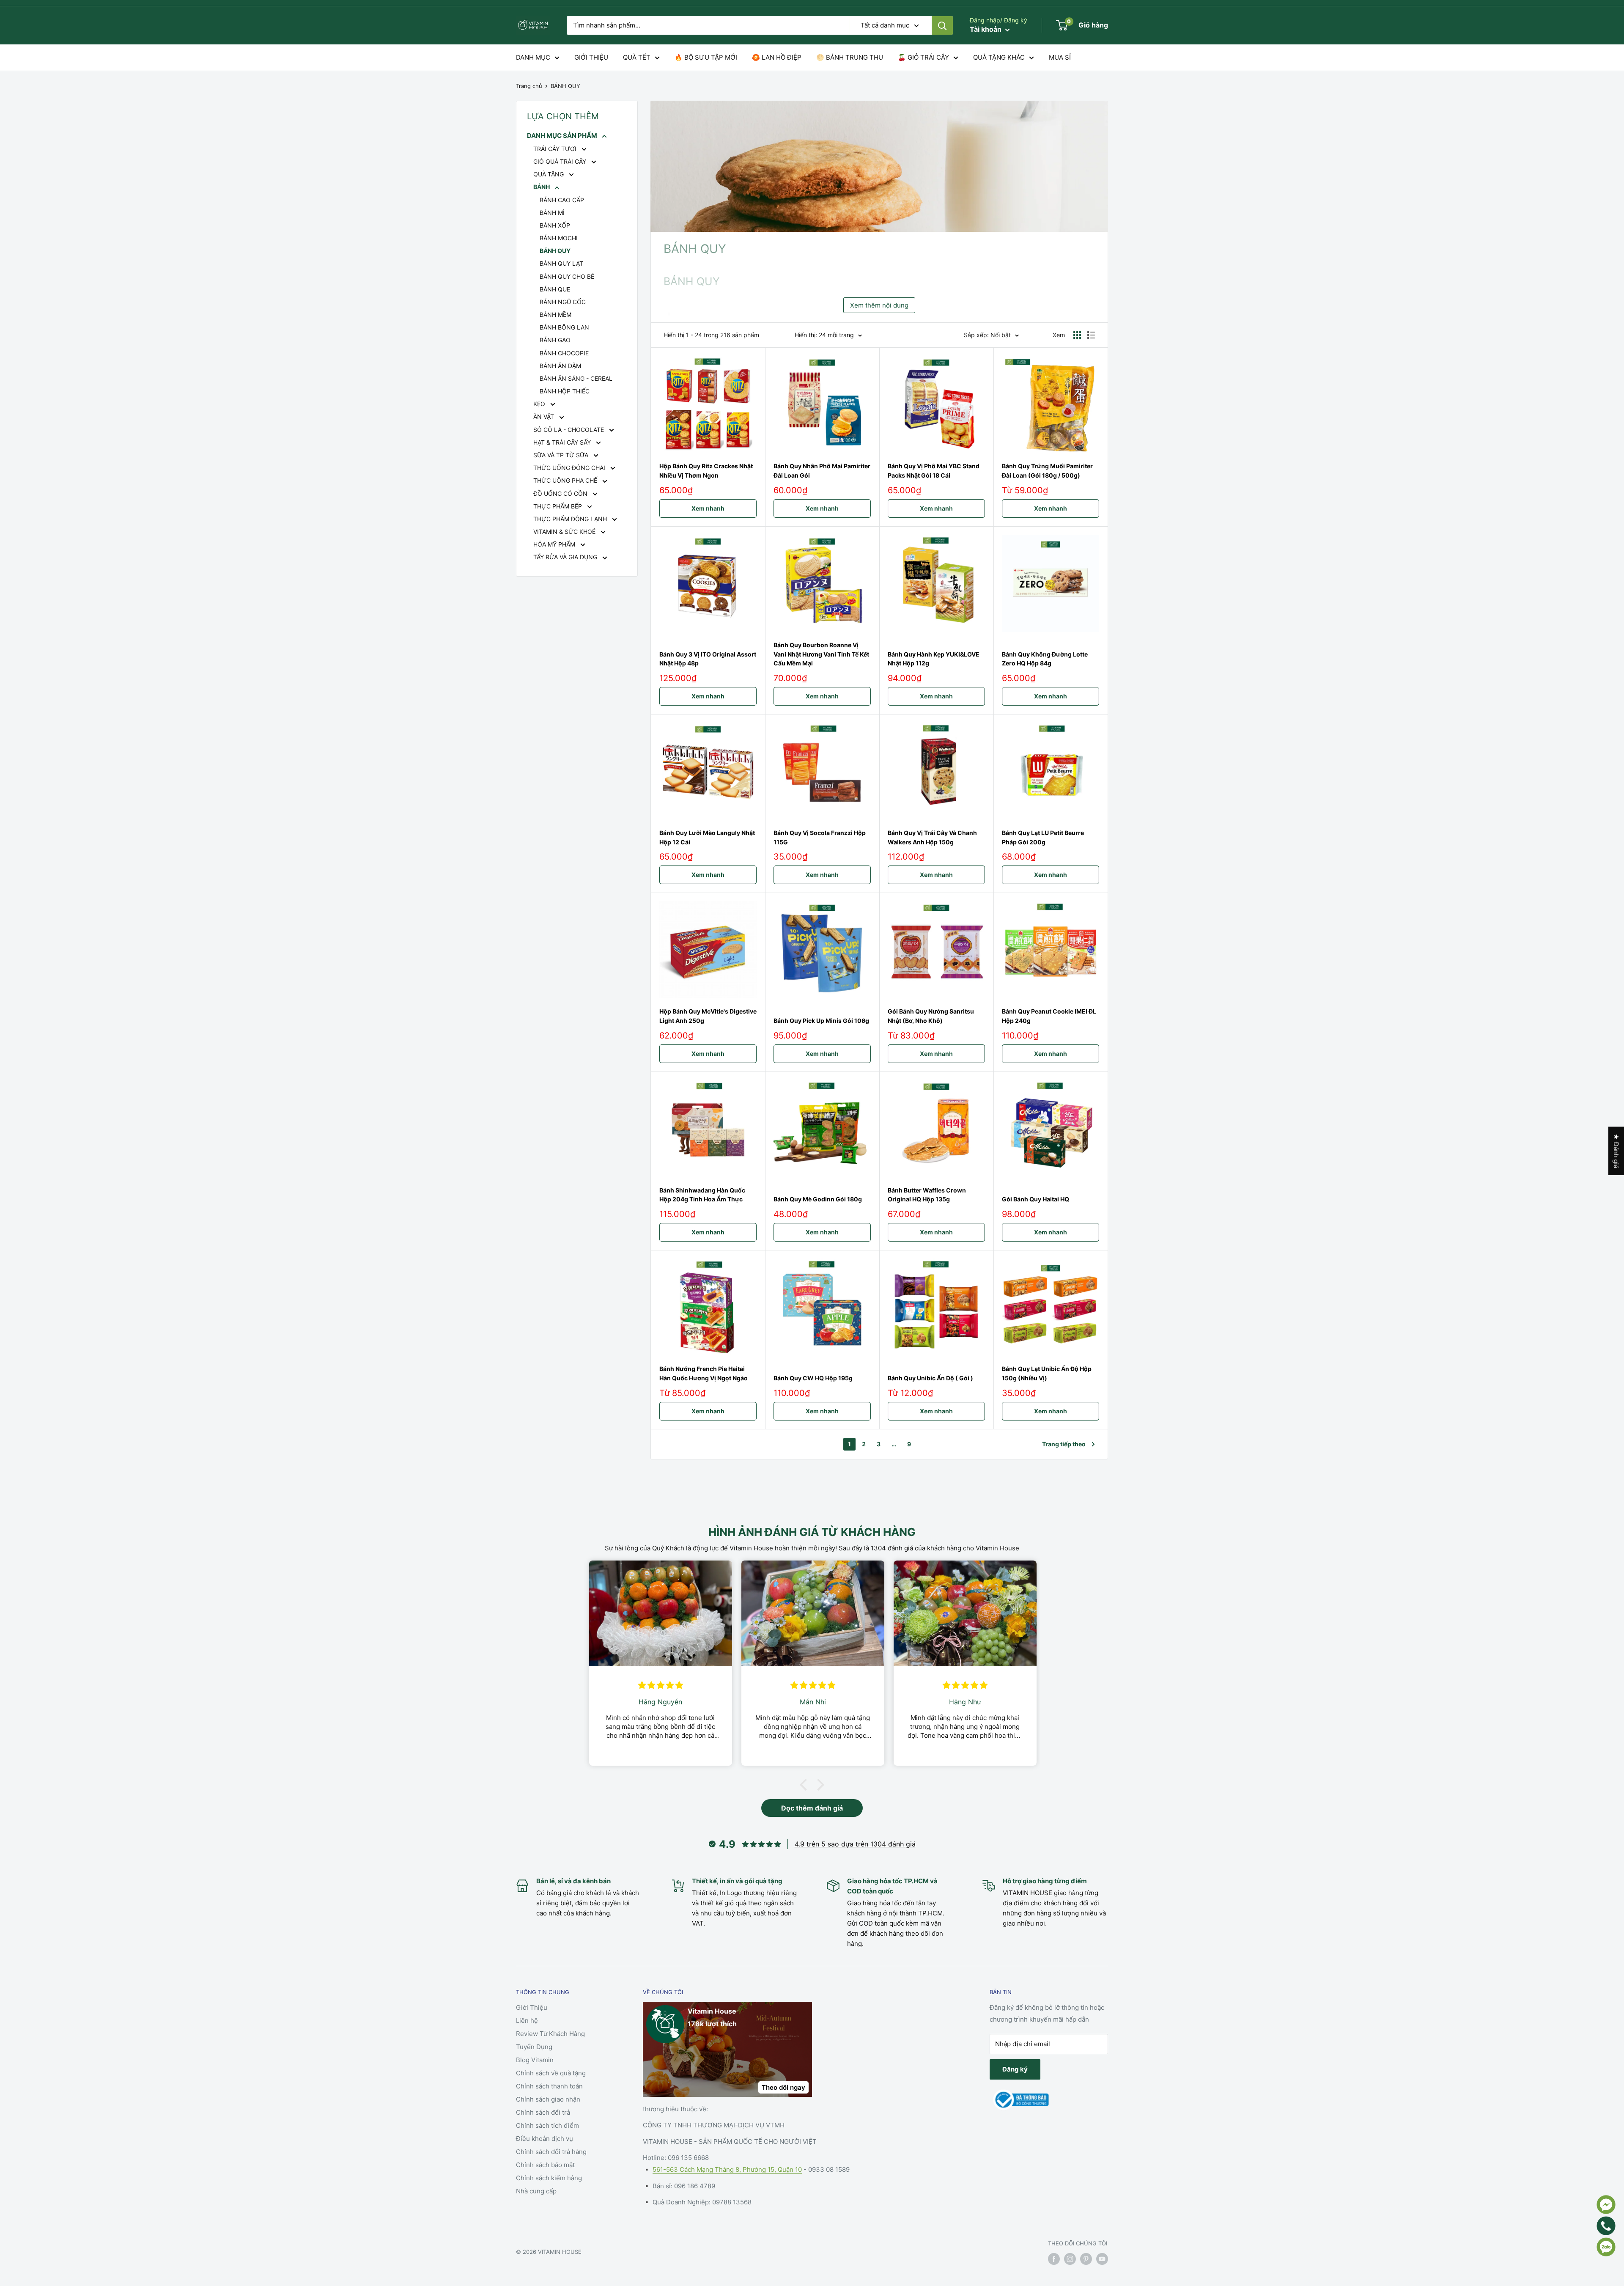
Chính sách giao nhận (548, 2099)
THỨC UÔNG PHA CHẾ (566, 480)
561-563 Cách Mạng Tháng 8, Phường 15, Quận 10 (727, 2169)
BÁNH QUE (555, 289)
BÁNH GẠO (555, 340)
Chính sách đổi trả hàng (551, 2152)
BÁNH (542, 187)
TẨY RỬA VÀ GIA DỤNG (566, 557)
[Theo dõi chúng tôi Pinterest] (1086, 2259)
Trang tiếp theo (1064, 1444)
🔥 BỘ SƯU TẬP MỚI (706, 57)
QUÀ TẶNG (549, 174)
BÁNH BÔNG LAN (564, 327)
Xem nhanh (708, 508)
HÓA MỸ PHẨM (555, 544)
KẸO (540, 404)
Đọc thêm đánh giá (812, 1808)
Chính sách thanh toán (549, 2086)
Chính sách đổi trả (543, 2112)
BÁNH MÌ (552, 213)
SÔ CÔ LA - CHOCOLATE (569, 430)
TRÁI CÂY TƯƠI (556, 149)
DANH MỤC (533, 57)
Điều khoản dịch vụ (545, 2139)
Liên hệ (527, 2021)
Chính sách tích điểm (547, 2125)
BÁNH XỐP (555, 225)
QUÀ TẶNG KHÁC (999, 57)
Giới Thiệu (532, 2007)
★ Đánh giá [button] (1616, 1151)
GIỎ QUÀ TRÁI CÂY (561, 161)
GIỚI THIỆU (591, 57)
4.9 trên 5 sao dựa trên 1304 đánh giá (855, 1844)
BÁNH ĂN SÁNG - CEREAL (576, 378)
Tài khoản (986, 29)
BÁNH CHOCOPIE (564, 353)
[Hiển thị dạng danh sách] (1091, 335)
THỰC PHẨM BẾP (558, 506)
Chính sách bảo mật (545, 2165)
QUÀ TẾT (637, 57)
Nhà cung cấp (536, 2191)
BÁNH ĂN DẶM (560, 366)
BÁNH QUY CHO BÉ (567, 276)
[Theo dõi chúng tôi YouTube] (1102, 2259)
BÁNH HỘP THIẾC (565, 391)
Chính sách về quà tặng (551, 2073)
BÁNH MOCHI (559, 238)
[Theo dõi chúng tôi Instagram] (1070, 2259)
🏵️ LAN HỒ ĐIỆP (777, 57)
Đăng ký (1015, 2069)
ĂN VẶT (545, 416)
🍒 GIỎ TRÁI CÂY (923, 57)
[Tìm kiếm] (942, 25)
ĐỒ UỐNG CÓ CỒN (561, 493)
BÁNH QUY (565, 86)
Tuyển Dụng (534, 2047)
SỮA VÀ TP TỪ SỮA (562, 455)
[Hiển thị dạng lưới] (1077, 335)
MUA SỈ (1060, 57)
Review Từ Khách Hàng (550, 2034)
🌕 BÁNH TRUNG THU (850, 57)
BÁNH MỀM (556, 315)
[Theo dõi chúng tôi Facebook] (1054, 2259)
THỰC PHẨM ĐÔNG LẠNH (571, 519)
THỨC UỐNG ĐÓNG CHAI (570, 468)
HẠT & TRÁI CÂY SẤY (563, 442)
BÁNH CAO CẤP (562, 200)
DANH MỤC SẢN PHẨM (563, 136)
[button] (806, 1785)
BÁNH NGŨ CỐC (563, 302)
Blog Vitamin (535, 2060)
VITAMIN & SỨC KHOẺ (565, 532)
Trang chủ (529, 86)
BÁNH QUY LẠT (561, 263)
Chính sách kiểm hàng (549, 2178)
